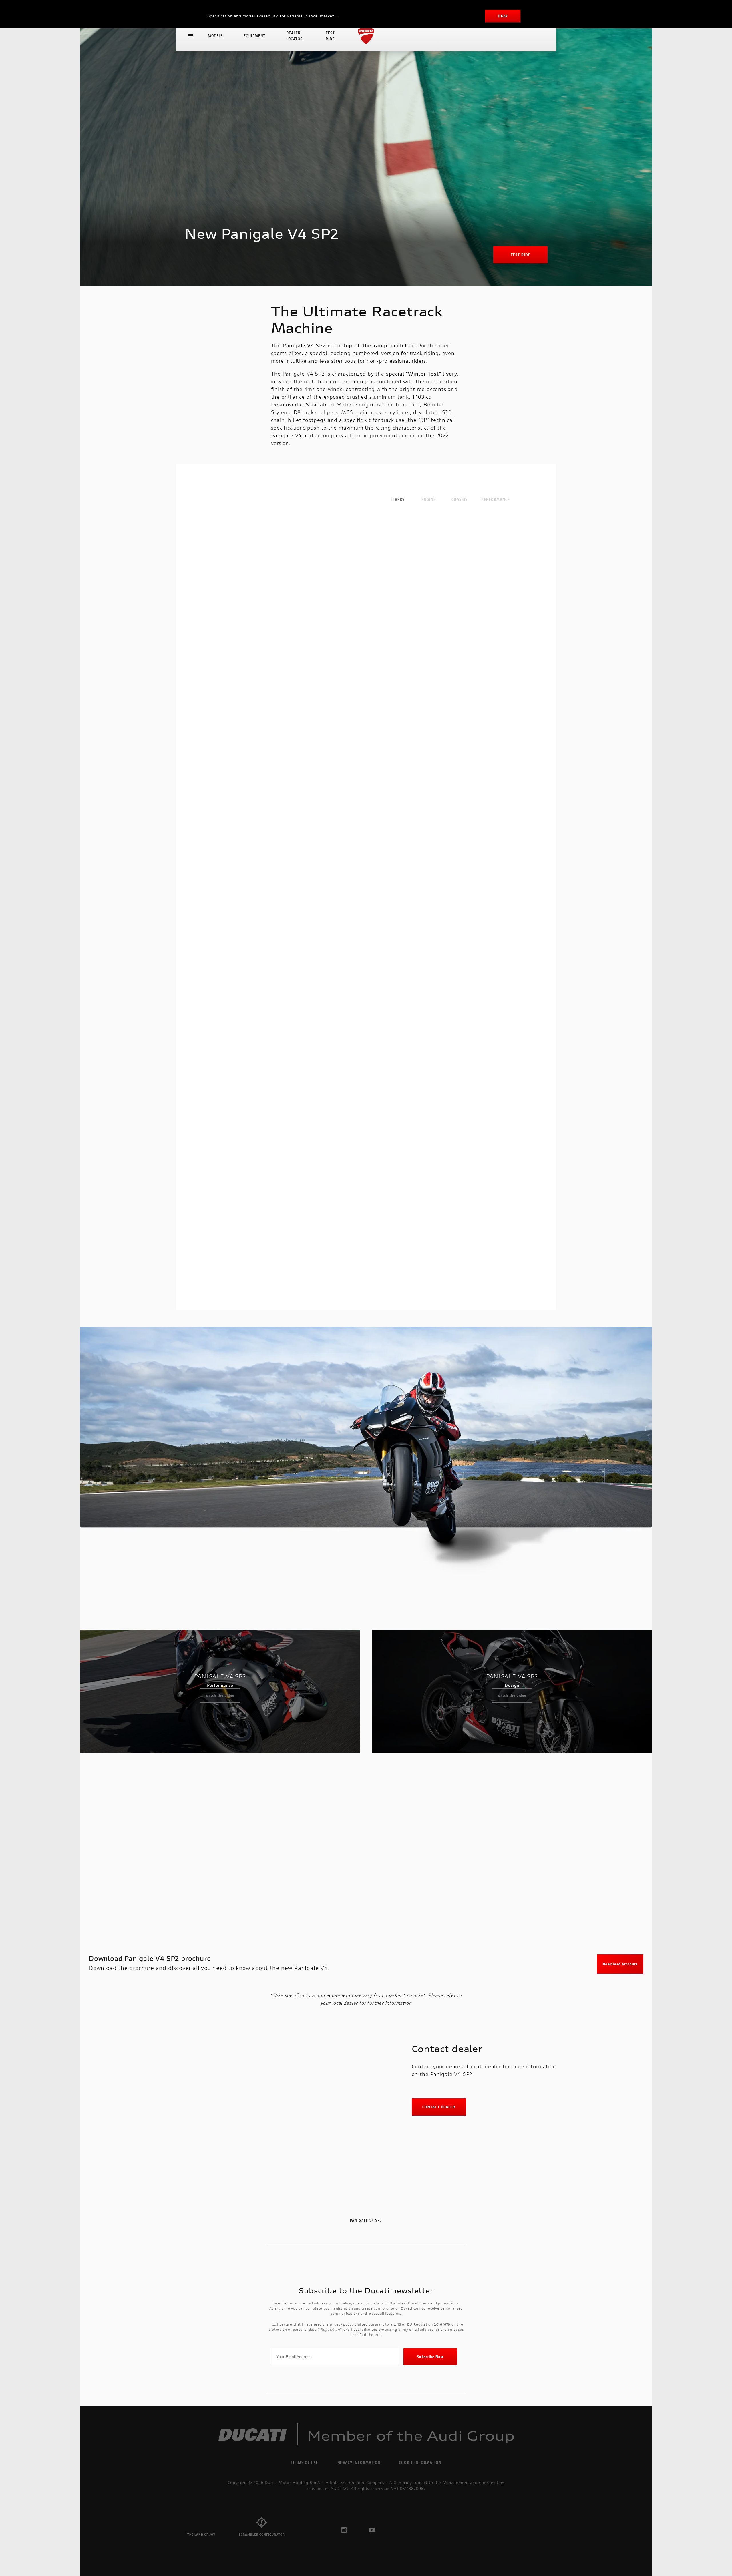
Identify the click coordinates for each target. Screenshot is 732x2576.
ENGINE (429, 499)
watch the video (220, 1695)
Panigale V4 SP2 (366, 2220)
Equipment (255, 36)
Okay (503, 16)
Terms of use (305, 2462)
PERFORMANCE (496, 499)
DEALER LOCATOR (295, 36)
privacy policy (342, 2324)
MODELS (215, 36)
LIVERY (398, 499)
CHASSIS (460, 499)
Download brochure (620, 1964)
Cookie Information (420, 2462)
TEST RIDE (330, 36)
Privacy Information (359, 2462)
